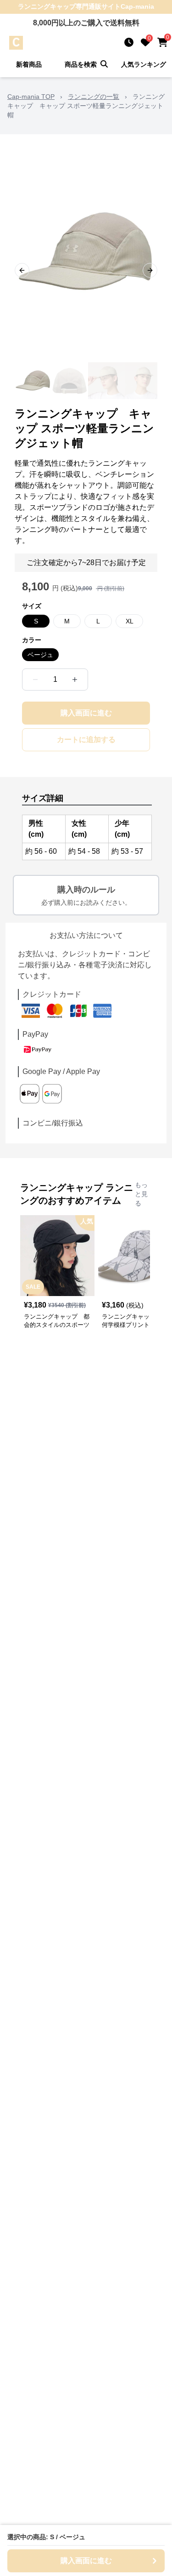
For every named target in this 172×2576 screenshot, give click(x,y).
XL (130, 621)
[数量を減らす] (35, 680)
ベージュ (40, 655)
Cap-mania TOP (31, 97)
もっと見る (141, 1194)
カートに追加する (86, 740)
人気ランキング (144, 64)
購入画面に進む (86, 713)
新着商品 (29, 64)
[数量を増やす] (75, 680)
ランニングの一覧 (94, 97)
